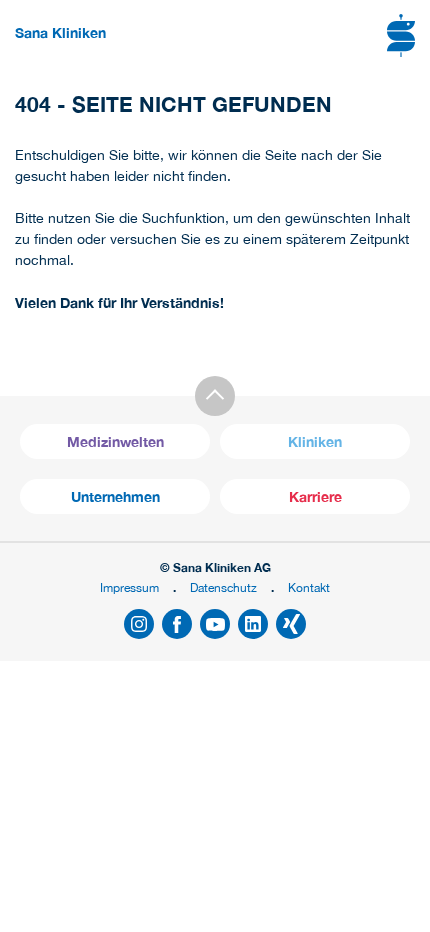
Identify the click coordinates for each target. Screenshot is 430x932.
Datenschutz (223, 587)
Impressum (129, 587)
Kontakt (309, 587)
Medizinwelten (115, 441)
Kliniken (315, 441)
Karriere (315, 496)
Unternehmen (115, 496)
